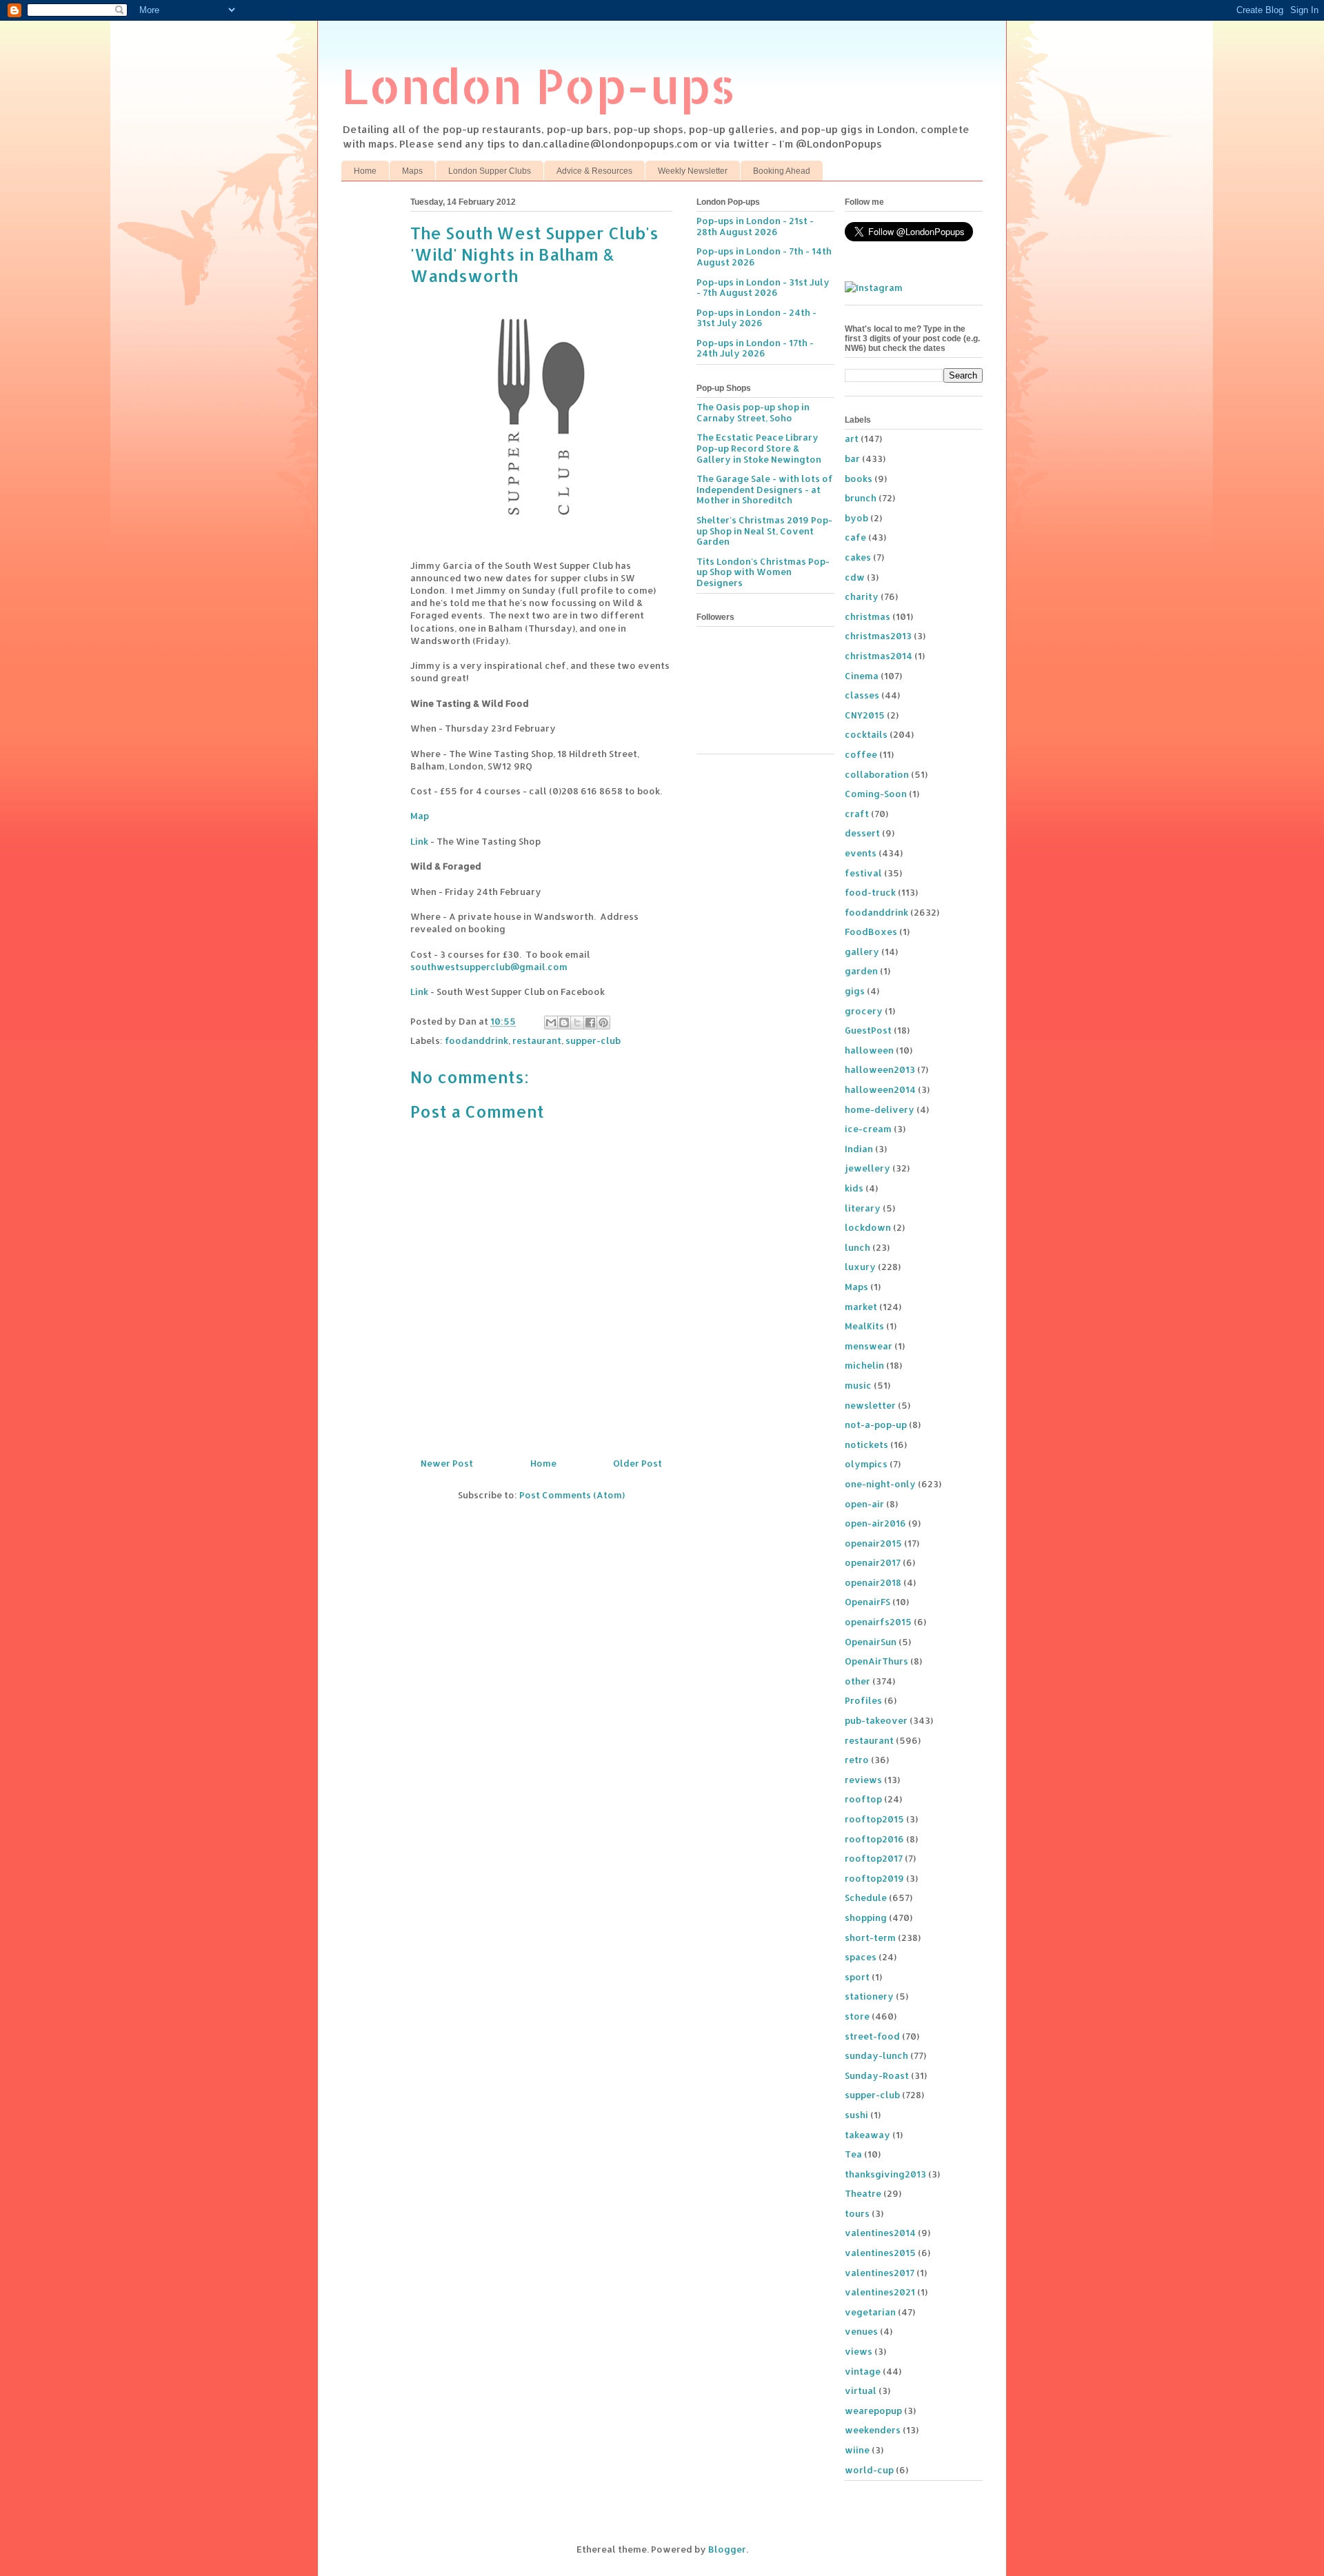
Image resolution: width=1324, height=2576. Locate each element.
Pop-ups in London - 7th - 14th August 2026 (764, 256)
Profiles (863, 1700)
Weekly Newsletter (693, 171)
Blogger (727, 2549)
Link (419, 841)
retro (857, 1760)
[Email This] (551, 1023)
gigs (855, 991)
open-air (864, 1504)
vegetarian (870, 2312)
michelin (864, 1365)
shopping (866, 1918)
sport (857, 1977)
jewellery (867, 1168)
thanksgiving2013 (885, 2174)
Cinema (862, 676)
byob (856, 518)
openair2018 (873, 1582)
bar (852, 459)
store (857, 2016)
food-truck (870, 892)
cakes (858, 557)
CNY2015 (865, 715)
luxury (860, 1267)
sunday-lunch (876, 2055)
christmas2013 (878, 636)
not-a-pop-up (876, 1425)
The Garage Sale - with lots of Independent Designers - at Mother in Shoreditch (765, 489)
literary (863, 1208)
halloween (869, 1050)
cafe (855, 537)
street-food (872, 2036)
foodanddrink (477, 1040)
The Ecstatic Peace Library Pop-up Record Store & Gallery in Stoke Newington (759, 448)
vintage (863, 2371)
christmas (867, 616)
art (852, 439)
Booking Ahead (782, 171)
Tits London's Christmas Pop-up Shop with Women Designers (763, 572)
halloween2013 (880, 1069)
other (857, 1681)
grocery (864, 1011)
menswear (869, 1346)
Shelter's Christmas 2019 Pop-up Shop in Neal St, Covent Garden (764, 531)
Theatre (863, 2193)
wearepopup (873, 2411)
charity (862, 596)
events (861, 853)
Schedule (866, 1898)
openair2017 (873, 1562)
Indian (859, 1149)
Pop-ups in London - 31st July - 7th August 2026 (763, 288)
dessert (862, 833)
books (859, 479)
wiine (857, 2450)
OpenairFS (867, 1602)
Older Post (638, 1463)
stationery (869, 1996)
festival (863, 873)
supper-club (593, 1040)
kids (854, 1188)
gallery (862, 952)
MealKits (864, 1326)
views (859, 2351)
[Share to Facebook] (590, 1023)
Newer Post (447, 1463)
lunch (857, 1247)
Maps (412, 171)
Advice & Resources (594, 171)
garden (861, 971)
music (858, 1385)
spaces (861, 1957)
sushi (856, 2115)
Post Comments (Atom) (572, 1495)
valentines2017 (880, 2273)
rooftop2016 (874, 1839)
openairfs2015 (878, 1622)
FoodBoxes (871, 932)
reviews (863, 1780)
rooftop (863, 1799)
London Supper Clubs (490, 171)
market (861, 1307)
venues (861, 2331)
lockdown (868, 1227)
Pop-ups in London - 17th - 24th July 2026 (755, 348)
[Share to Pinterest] (603, 1023)
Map (420, 816)
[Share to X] (577, 1023)
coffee (861, 754)
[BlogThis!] (564, 1023)
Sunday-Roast (877, 2075)
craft (857, 814)
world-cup (869, 2470)
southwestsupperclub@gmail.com (489, 967)
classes (862, 695)
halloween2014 (880, 1089)
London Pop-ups (539, 85)
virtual (861, 2391)
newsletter (870, 1405)
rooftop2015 (874, 1819)
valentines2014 (880, 2233)
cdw (855, 577)
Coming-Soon (876, 794)
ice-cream (868, 1129)
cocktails (866, 734)
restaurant (537, 1040)
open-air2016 (875, 1523)
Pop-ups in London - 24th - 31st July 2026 (756, 318)
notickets (866, 1445)
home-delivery (880, 1109)
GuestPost (868, 1030)
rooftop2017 (874, 1858)
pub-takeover (876, 1720)
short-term (870, 1938)
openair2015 (873, 1543)
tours (857, 2213)
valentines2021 (880, 2292)
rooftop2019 (874, 1878)
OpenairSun (871, 1642)
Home (365, 171)
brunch (861, 498)
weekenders (873, 2430)
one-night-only (880, 1484)
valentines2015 (880, 2253)
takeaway (867, 2135)
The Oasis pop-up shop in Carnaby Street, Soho (753, 412)
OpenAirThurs (876, 1661)
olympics (866, 1464)
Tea (853, 2154)
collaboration (877, 774)
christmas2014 (879, 656)
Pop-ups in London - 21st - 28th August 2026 (755, 226)
